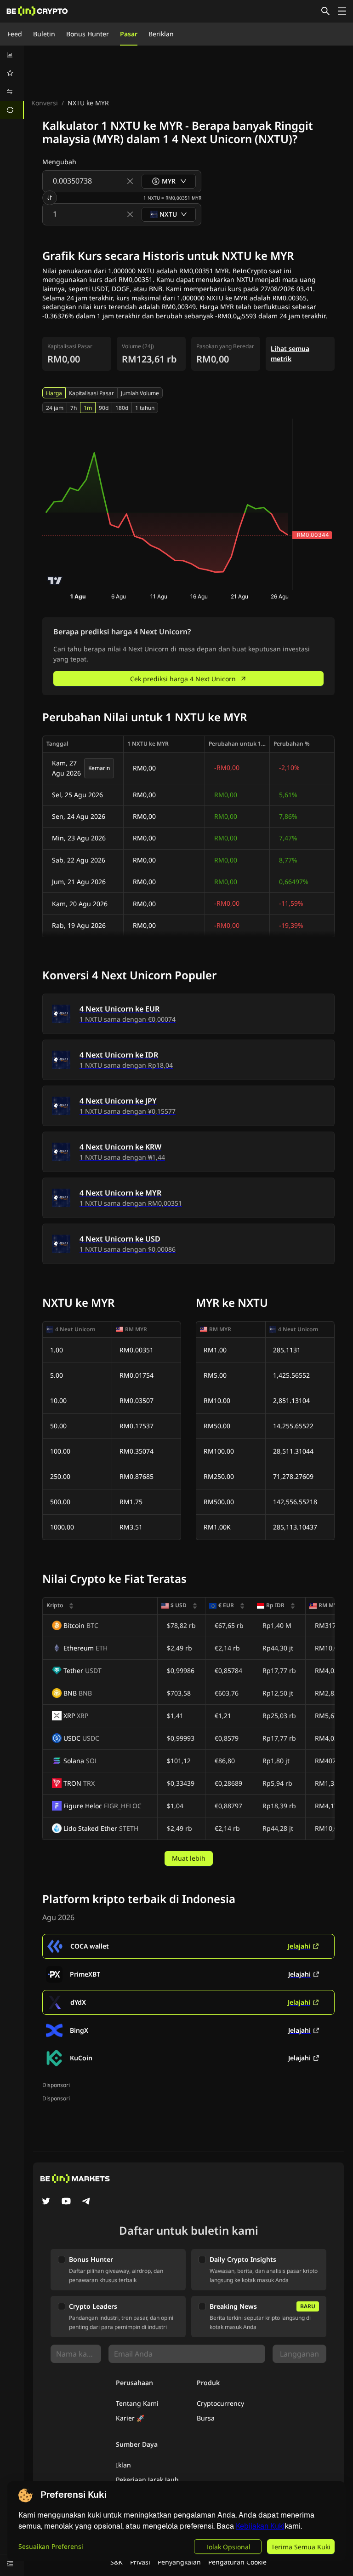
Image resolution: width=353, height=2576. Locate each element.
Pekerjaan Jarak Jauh (147, 2480)
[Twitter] (46, 2202)
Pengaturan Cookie (237, 2562)
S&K (117, 2562)
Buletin (44, 34)
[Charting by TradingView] (55, 581)
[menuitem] (12, 55)
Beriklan (161, 34)
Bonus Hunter (88, 34)
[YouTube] (66, 2202)
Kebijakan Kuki (260, 2526)
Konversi (45, 103)
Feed (15, 34)
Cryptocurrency (220, 2403)
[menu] (12, 82)
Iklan (123, 2465)
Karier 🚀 (130, 2418)
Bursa (206, 2418)
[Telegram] (86, 2202)
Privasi (140, 2562)
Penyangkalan (179, 2562)
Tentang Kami (137, 2403)
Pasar (129, 34)
